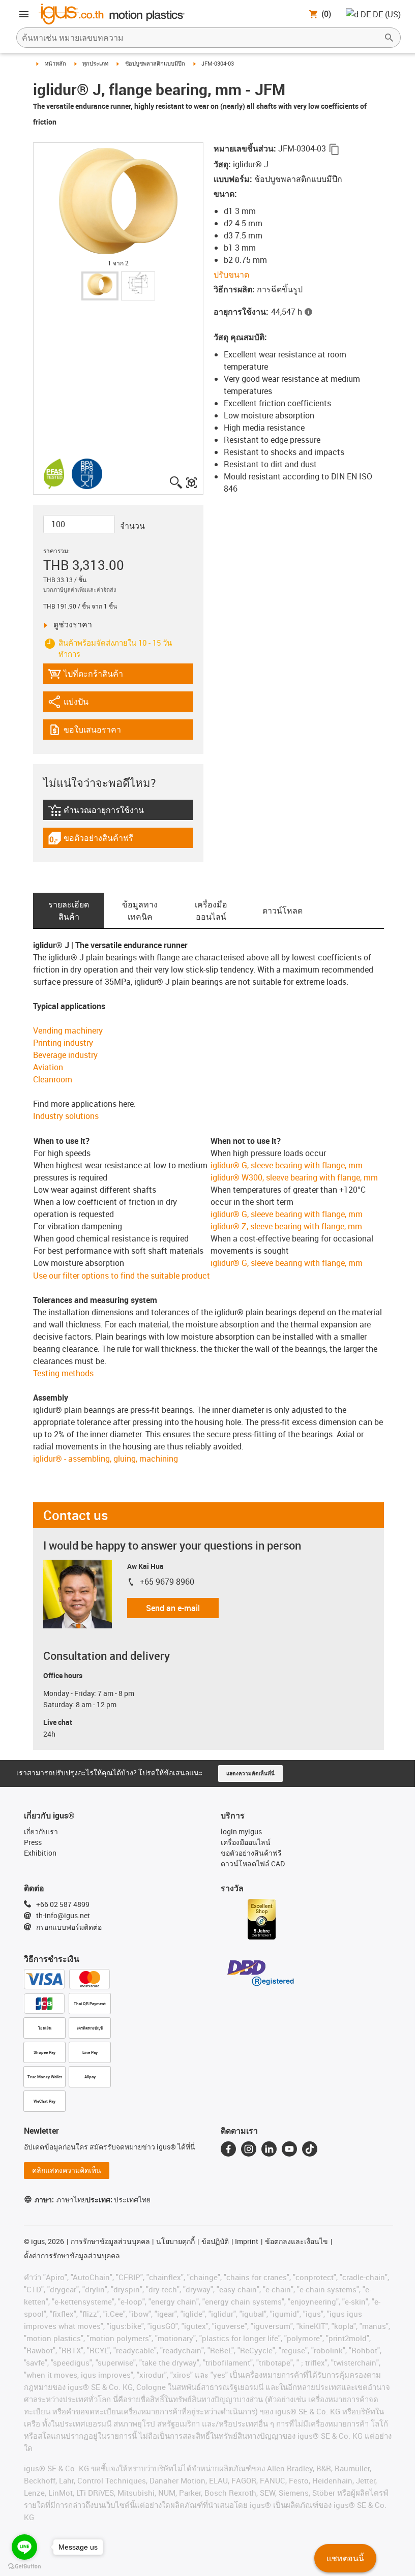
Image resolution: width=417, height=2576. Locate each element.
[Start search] (389, 38)
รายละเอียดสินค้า (69, 911)
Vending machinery (68, 1031)
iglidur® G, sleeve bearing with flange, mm (287, 1165)
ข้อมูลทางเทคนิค (140, 911)
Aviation (48, 1067)
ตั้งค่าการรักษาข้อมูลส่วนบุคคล (72, 2255)
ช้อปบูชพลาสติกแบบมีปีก (155, 63)
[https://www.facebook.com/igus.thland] (228, 2149)
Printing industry (63, 1043)
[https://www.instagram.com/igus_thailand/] (249, 2149)
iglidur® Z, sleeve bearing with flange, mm (286, 1226)
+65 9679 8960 (167, 1582)
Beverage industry (65, 1055)
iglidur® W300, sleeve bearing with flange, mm (294, 1177)
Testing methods (63, 1373)
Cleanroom (53, 1079)
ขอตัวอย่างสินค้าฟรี (91, 840)
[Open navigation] (24, 14)
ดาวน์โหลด (282, 911)
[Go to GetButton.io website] (24, 2566)
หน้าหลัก (55, 63)
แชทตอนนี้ (345, 2558)
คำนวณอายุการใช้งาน (101, 812)
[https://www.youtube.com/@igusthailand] (289, 2149)
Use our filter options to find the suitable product (122, 1276)
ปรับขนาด (231, 275)
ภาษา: (60, 2200)
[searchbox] (200, 38)
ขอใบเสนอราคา (91, 732)
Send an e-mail (173, 1608)
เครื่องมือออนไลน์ (211, 911)
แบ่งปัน (76, 704)
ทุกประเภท (95, 63)
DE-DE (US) (381, 14)
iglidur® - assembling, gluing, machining (106, 1459)
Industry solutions (66, 1116)
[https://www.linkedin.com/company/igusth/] (269, 2149)
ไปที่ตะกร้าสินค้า (85, 676)
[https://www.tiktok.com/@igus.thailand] (310, 2149)
